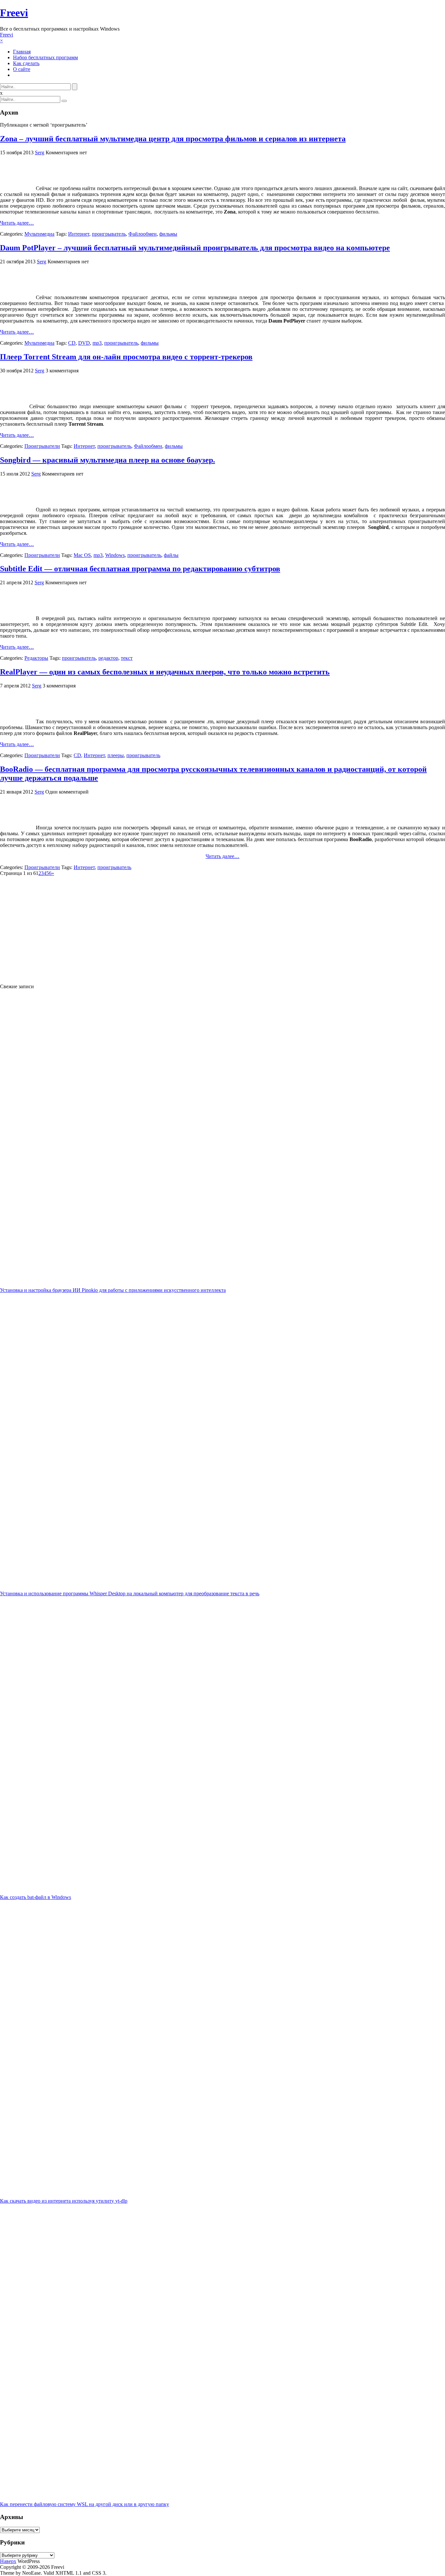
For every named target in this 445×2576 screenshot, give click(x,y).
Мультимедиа (39, 234)
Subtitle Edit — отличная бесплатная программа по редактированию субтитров (140, 569)
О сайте (22, 69)
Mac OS (82, 555)
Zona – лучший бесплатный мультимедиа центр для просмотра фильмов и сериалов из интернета (173, 139)
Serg (40, 152)
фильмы (168, 234)
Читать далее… (17, 223)
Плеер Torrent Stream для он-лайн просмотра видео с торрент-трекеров (126, 357)
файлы (171, 555)
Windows (115, 555)
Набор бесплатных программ (45, 57)
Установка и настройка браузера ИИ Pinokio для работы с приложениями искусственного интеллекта (113, 1290)
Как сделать (26, 63)
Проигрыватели (42, 446)
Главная (22, 52)
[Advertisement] (195, 927)
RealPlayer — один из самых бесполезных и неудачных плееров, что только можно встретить (165, 672)
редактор (108, 658)
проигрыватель (109, 234)
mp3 (97, 343)
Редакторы (36, 658)
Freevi (14, 13)
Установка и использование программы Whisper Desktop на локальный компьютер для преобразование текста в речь (130, 1593)
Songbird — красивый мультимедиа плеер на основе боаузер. (108, 460)
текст (127, 658)
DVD (84, 343)
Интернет (79, 234)
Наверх (8, 2561)
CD (72, 343)
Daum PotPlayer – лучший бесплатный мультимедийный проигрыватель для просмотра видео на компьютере (195, 248)
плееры (116, 755)
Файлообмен (143, 234)
